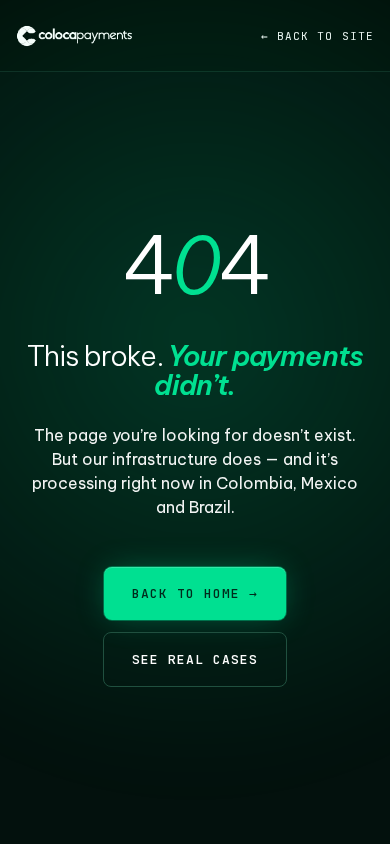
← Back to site (317, 36)
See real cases (195, 659)
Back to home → (195, 593)
